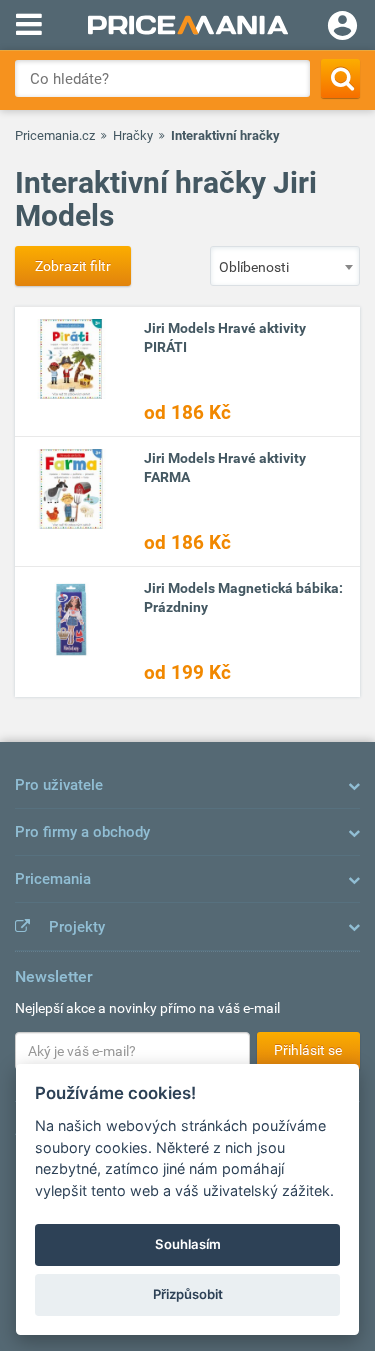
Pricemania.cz (55, 135)
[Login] (342, 28)
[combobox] (285, 266)
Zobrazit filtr (73, 266)
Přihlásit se (308, 1050)
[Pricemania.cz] (187, 25)
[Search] (340, 78)
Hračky (133, 135)
